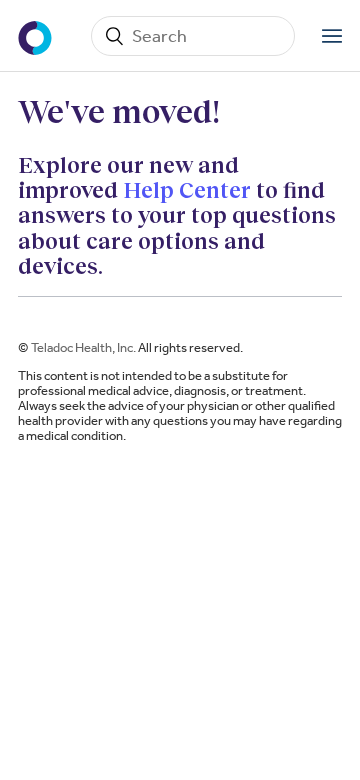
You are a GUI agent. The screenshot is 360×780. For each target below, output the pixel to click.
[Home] (37, 36)
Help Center (187, 189)
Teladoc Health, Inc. (83, 347)
